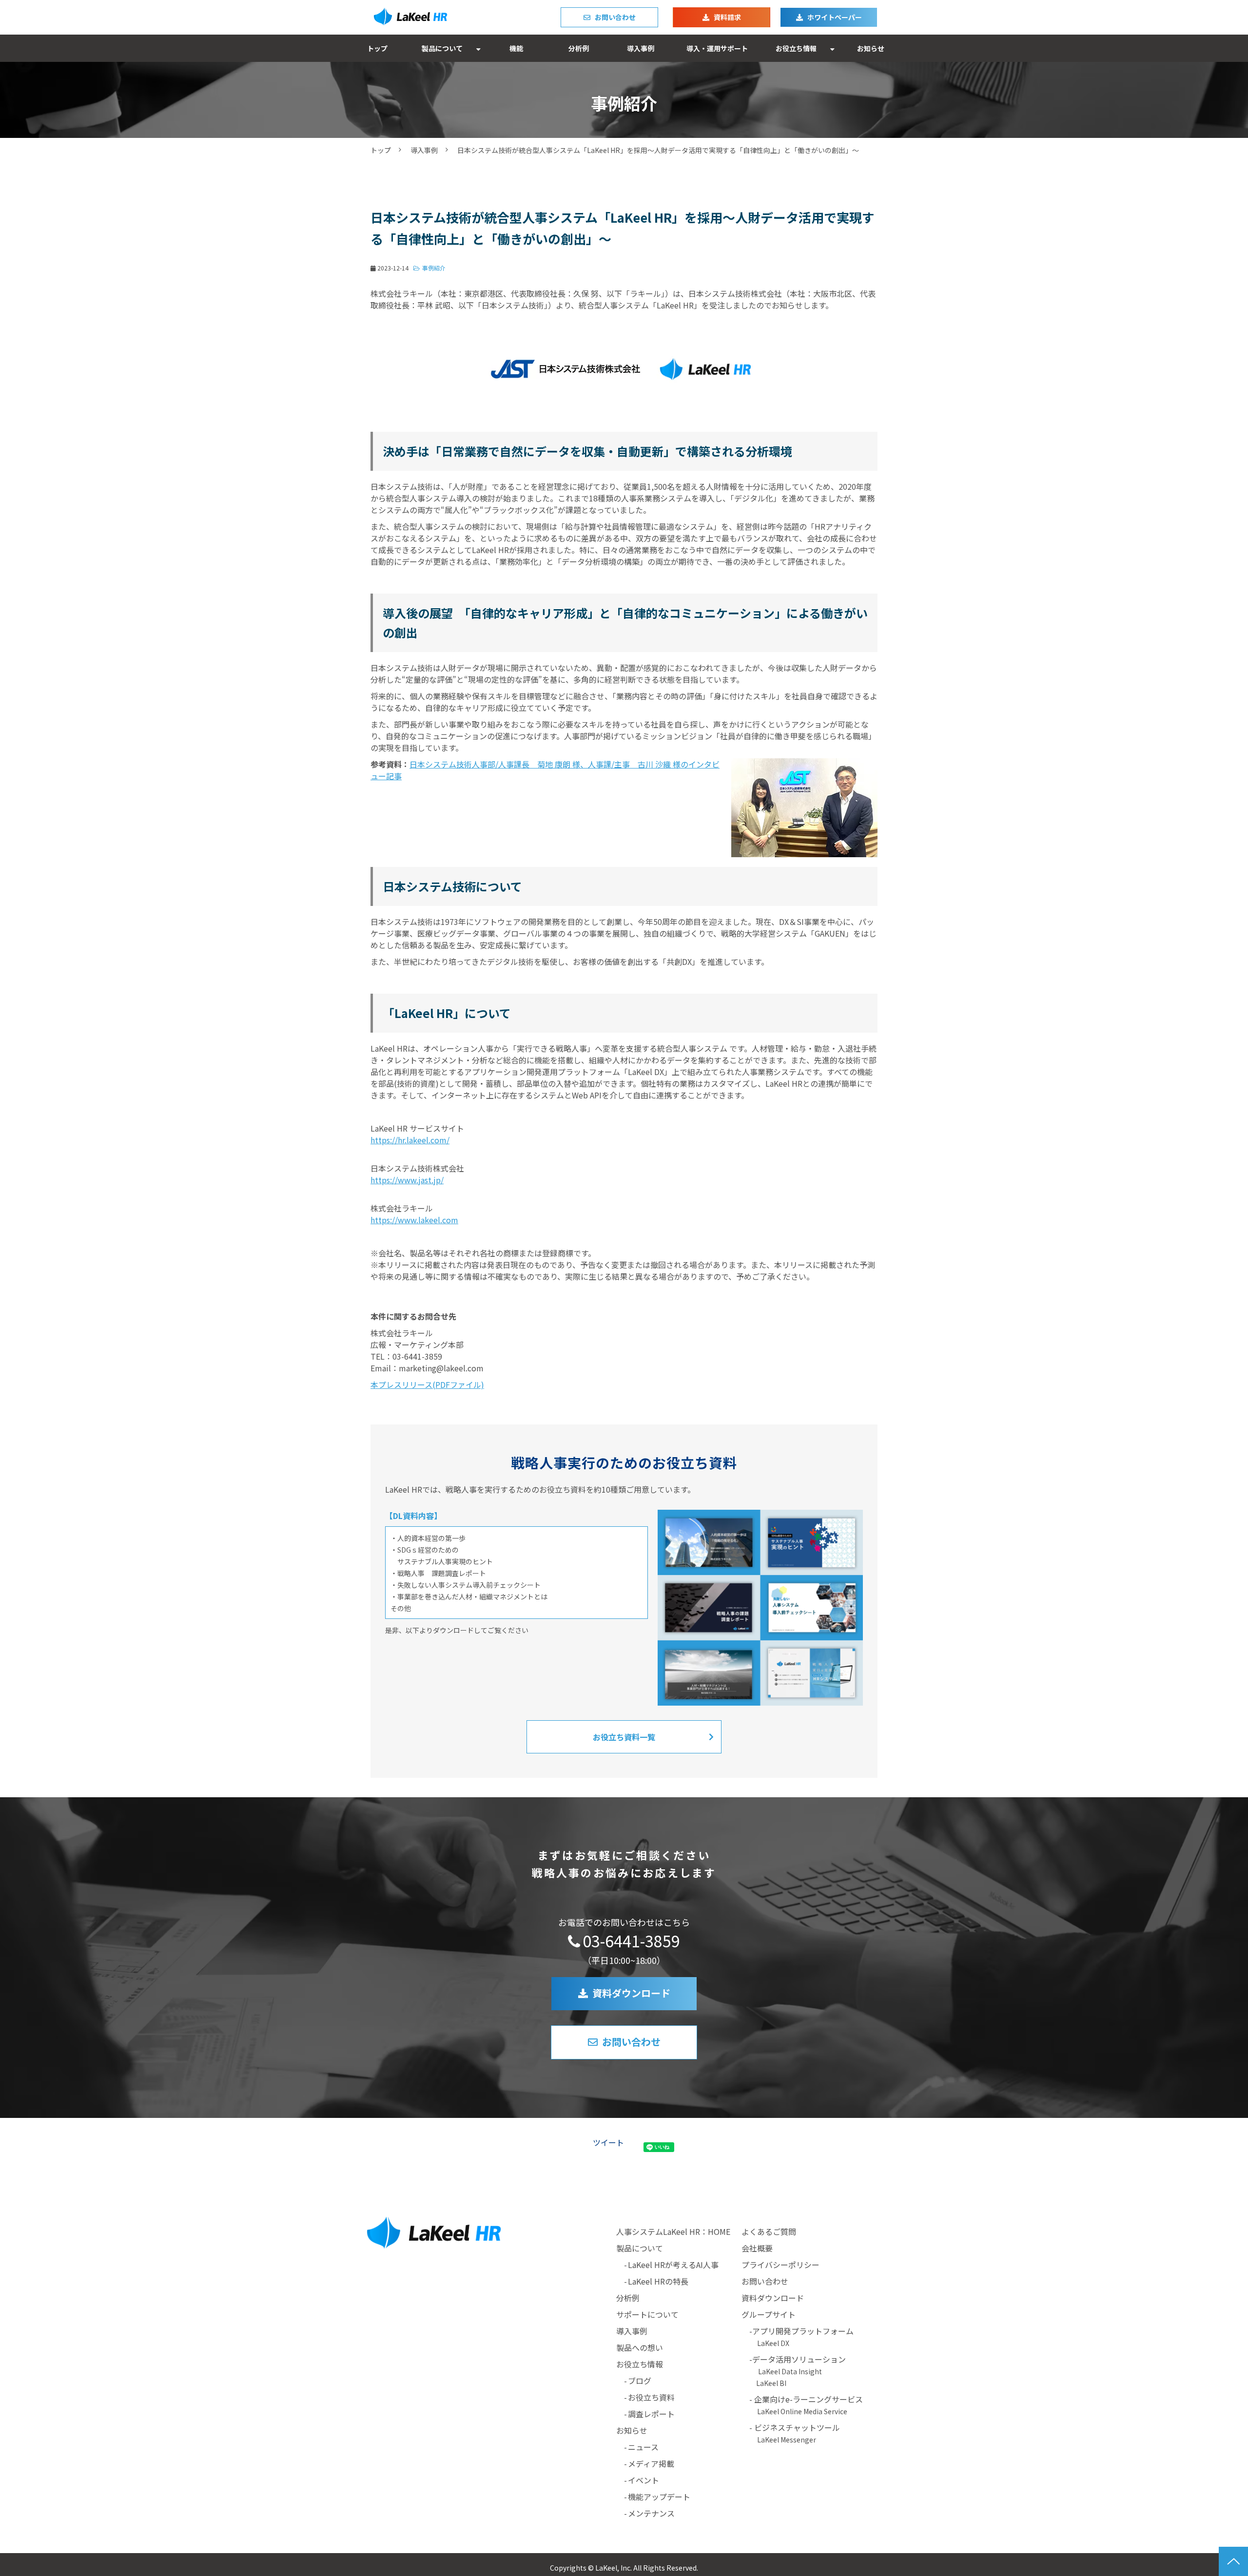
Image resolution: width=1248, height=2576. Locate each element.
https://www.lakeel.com (414, 1220)
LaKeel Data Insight (790, 2371)
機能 (516, 48)
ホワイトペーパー (835, 17)
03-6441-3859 (631, 1941)
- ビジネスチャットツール (791, 2433)
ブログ (640, 2381)
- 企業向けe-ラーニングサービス (802, 2405)
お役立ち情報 (796, 48)
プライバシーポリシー (780, 2265)
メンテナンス (651, 2513)
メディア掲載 (651, 2463)
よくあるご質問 (769, 2231)
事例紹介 (434, 268)
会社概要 (757, 2248)
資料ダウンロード (631, 1993)
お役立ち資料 (651, 2397)
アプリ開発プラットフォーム (803, 2331)
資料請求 (727, 17)
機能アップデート (659, 2497)
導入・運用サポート (717, 48)
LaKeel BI (771, 2383)
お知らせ (871, 48)
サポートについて (647, 2314)
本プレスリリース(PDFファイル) (427, 1384)
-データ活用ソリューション (801, 2359)
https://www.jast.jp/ (407, 1180)
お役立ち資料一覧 (624, 1737)
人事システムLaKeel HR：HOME (673, 2231)
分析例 (579, 48)
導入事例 (641, 48)
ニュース (643, 2447)
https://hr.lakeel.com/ (410, 1140)
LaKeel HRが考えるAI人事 (673, 2265)
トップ (377, 48)
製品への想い (640, 2347)
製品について (442, 48)
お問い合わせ (615, 17)
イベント (643, 2480)
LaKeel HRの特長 (658, 2281)
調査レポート (651, 2414)
